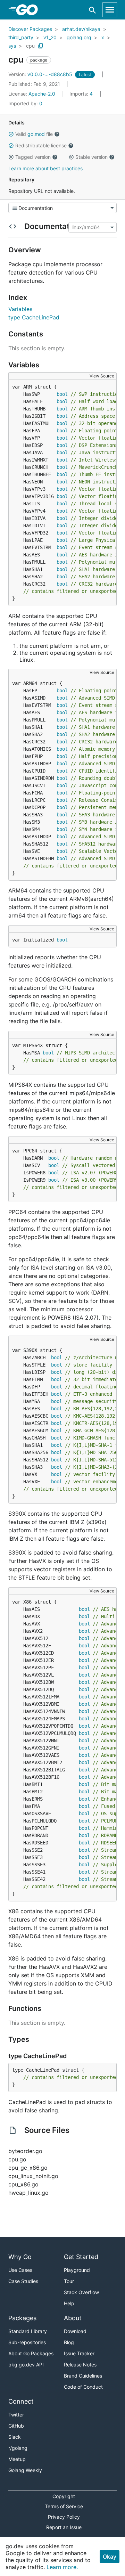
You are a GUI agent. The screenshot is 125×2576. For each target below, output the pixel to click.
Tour (69, 2281)
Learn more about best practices (45, 168)
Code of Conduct (83, 2387)
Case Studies (23, 2281)
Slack (15, 2437)
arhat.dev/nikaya (81, 29)
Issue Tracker (79, 2353)
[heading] (29, 10)
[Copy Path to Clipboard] (41, 46)
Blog (69, 2342)
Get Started (81, 2257)
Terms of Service (64, 2506)
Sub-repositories (27, 2342)
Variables (20, 309)
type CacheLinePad (34, 317)
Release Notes (80, 2365)
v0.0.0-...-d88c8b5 (41, 74)
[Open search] (93, 10)
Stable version (91, 157)
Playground (77, 2270)
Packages (22, 2318)
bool (62, 394)
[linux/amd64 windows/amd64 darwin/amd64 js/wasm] (92, 227)
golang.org (79, 37)
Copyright (64, 2496)
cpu (30, 46)
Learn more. (62, 2567)
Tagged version (33, 157)
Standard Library (28, 2331)
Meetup (17, 2459)
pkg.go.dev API (26, 2365)
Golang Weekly (25, 2470)
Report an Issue (64, 2527)
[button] (11, 134)
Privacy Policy (64, 2517)
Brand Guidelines (83, 2376)
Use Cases (20, 2270)
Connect (21, 2401)
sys (12, 46)
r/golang (18, 2448)
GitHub (16, 2426)
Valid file (34, 134)
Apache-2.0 (42, 94)
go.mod (36, 134)
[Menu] (62, 208)
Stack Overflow (81, 2292)
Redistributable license (41, 145)
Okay (110, 2557)
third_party (21, 37)
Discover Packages (30, 29)
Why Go (20, 2257)
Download (75, 2331)
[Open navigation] (110, 10)
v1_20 (50, 37)
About (73, 2318)
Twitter (16, 2415)
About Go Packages (31, 2353)
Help (69, 2303)
